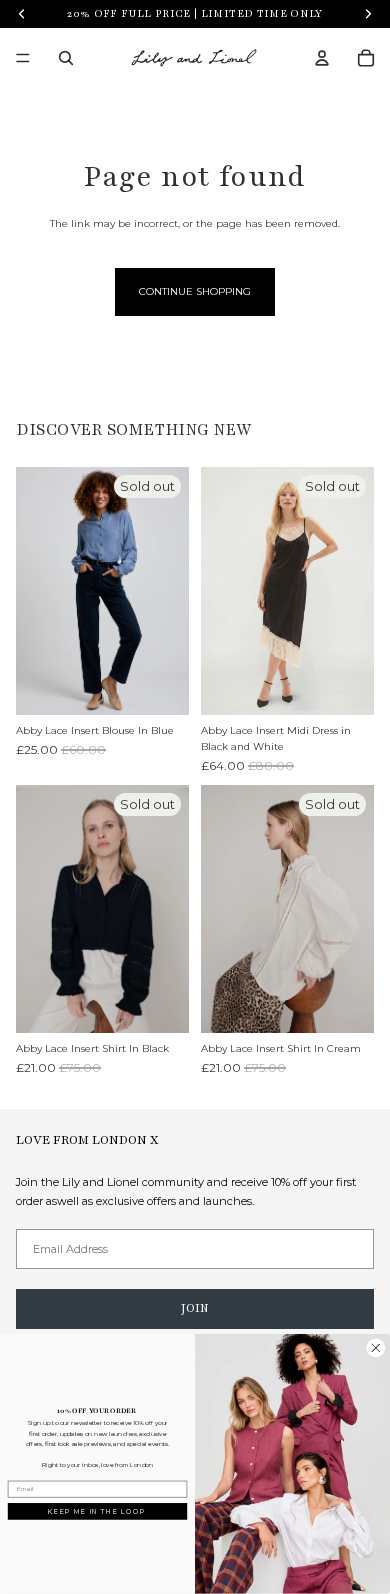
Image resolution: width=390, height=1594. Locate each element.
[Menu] (23, 58)
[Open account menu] (322, 58)
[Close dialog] (376, 1348)
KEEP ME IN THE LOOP (97, 1511)
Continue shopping (195, 291)
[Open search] (66, 58)
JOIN (195, 1308)
